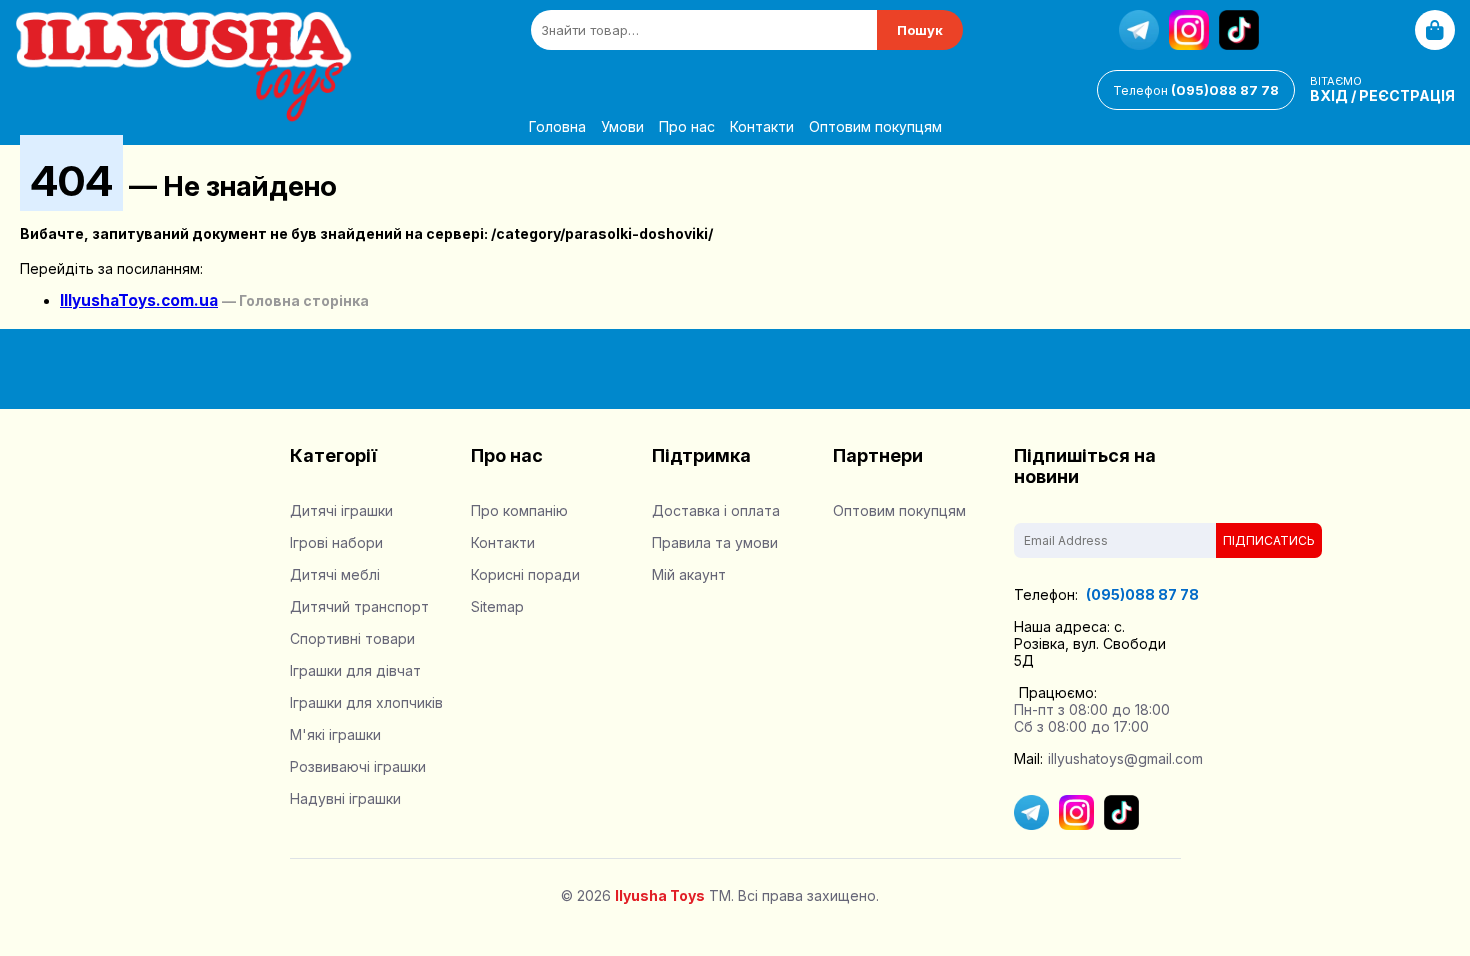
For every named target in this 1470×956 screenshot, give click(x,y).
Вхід (1329, 95)
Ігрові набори (336, 542)
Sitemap (497, 606)
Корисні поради (525, 574)
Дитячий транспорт (359, 606)
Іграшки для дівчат (355, 670)
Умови (622, 126)
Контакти (762, 126)
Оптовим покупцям (875, 126)
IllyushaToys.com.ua (139, 300)
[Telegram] (1139, 30)
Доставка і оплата (716, 510)
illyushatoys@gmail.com (1125, 758)
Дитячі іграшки (341, 510)
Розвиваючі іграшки (358, 766)
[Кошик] (1435, 30)
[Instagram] (1189, 30)
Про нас (687, 126)
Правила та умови (715, 542)
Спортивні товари (352, 638)
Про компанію (519, 510)
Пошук (920, 30)
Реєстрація (1407, 95)
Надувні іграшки (345, 798)
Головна (557, 126)
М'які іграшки (335, 734)
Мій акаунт (689, 574)
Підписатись (1269, 540)
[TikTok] (1239, 30)
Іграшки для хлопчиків (366, 702)
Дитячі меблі (335, 574)
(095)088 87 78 (1196, 90)
